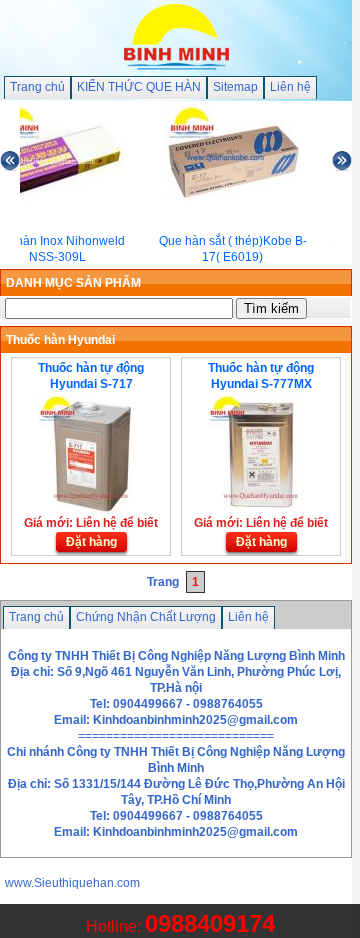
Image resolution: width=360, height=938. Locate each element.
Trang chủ (37, 87)
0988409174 (210, 923)
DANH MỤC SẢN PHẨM (73, 283)
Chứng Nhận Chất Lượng (146, 617)
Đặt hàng (91, 542)
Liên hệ (290, 87)
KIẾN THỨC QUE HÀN (139, 87)
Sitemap (235, 87)
